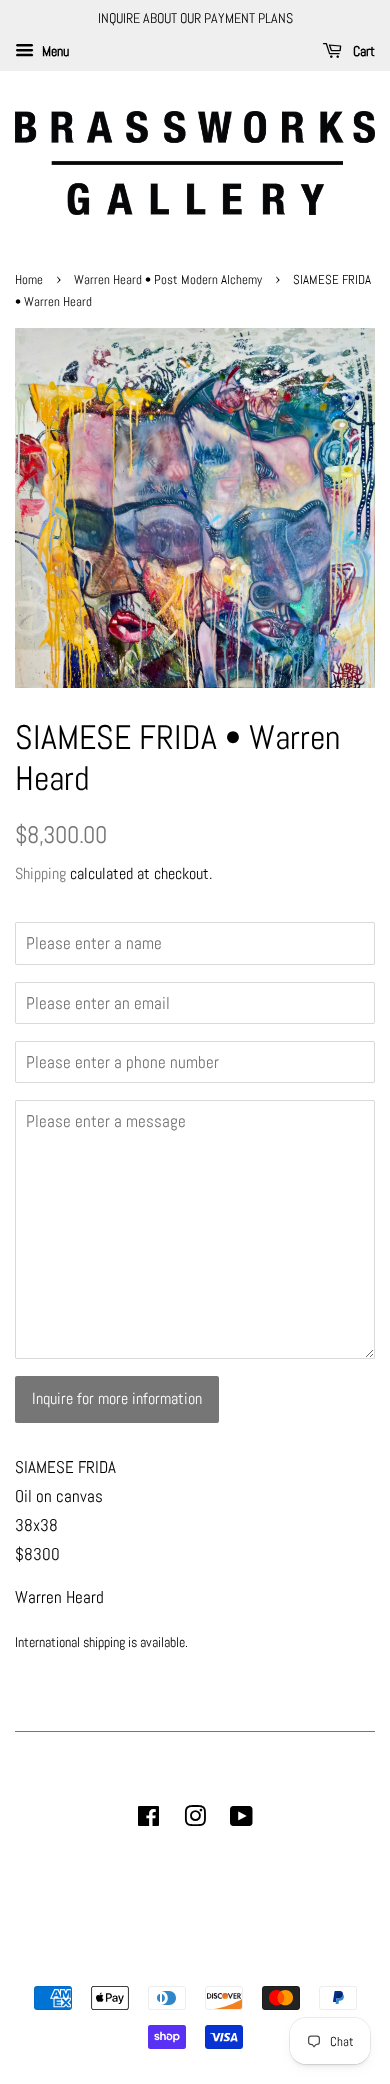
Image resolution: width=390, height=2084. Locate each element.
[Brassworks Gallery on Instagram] (195, 1820)
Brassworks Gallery (192, 1963)
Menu (54, 51)
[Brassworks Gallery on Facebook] (148, 1820)
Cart (362, 51)
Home (30, 280)
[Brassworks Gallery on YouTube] (241, 1820)
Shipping (40, 873)
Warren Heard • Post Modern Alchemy (168, 280)
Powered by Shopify (297, 1963)
